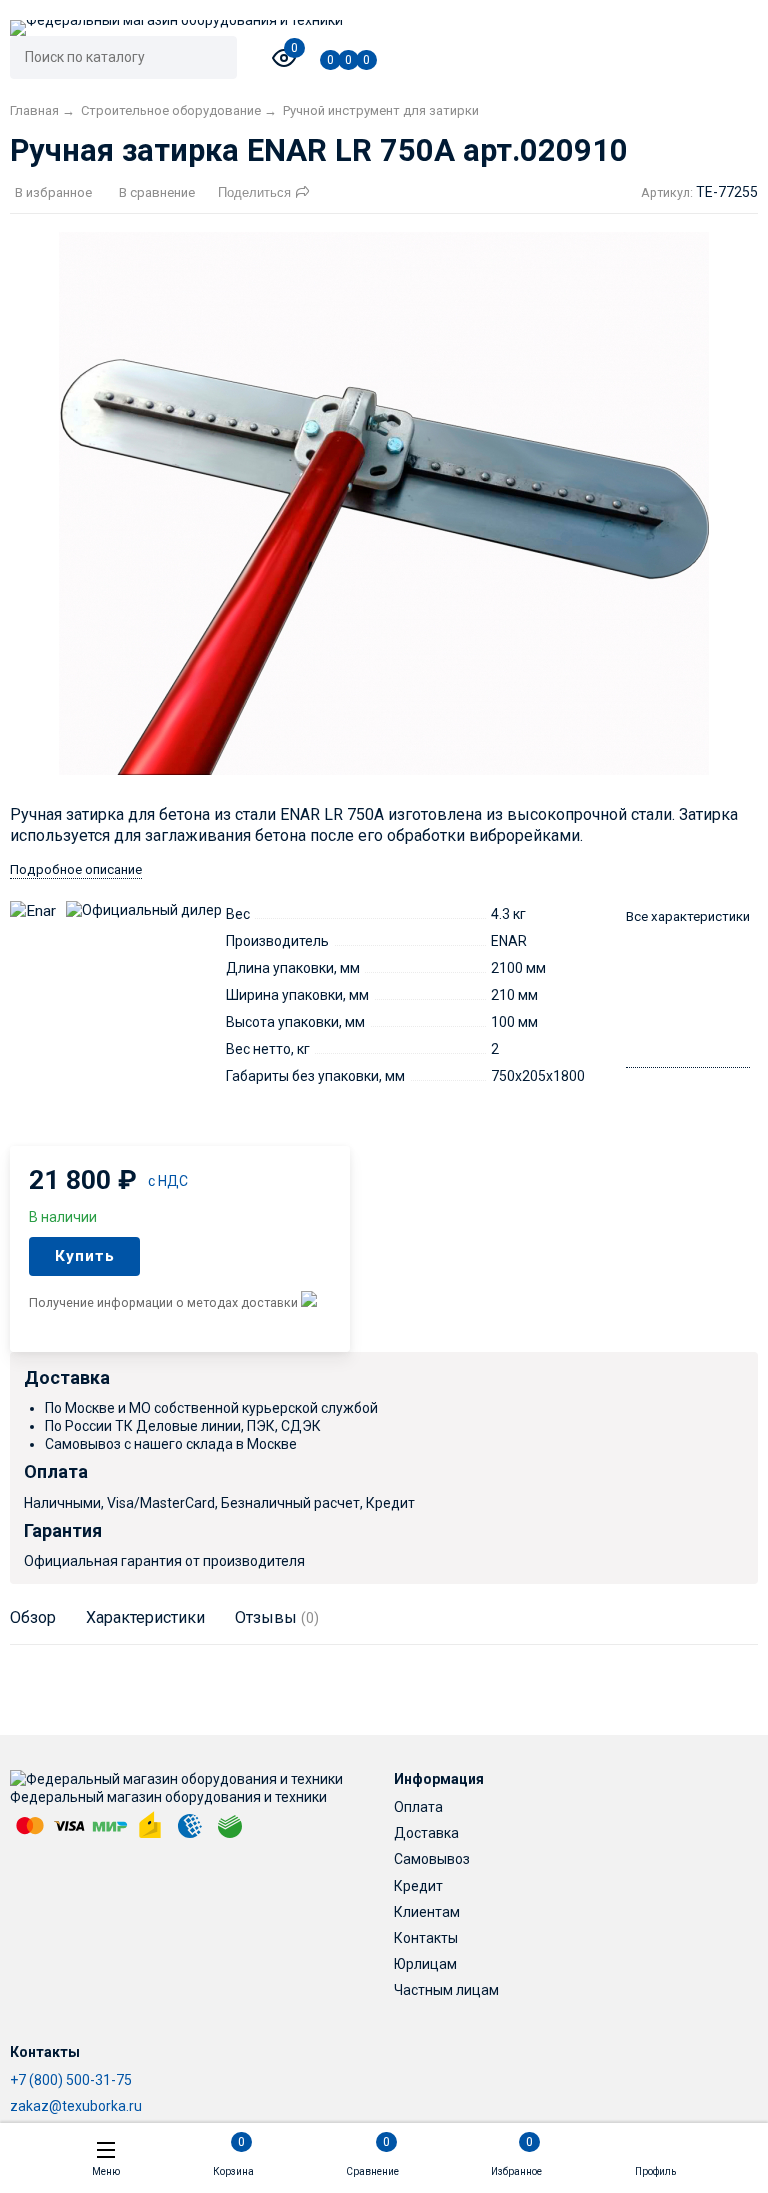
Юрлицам (425, 1964)
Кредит (418, 1886)
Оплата (418, 1807)
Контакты (426, 1938)
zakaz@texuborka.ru (76, 2106)
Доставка (426, 1833)
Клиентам (427, 1912)
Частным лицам (446, 1990)
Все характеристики (688, 916)
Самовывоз (432, 1859)
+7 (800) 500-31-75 (71, 2080)
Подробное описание (76, 869)
